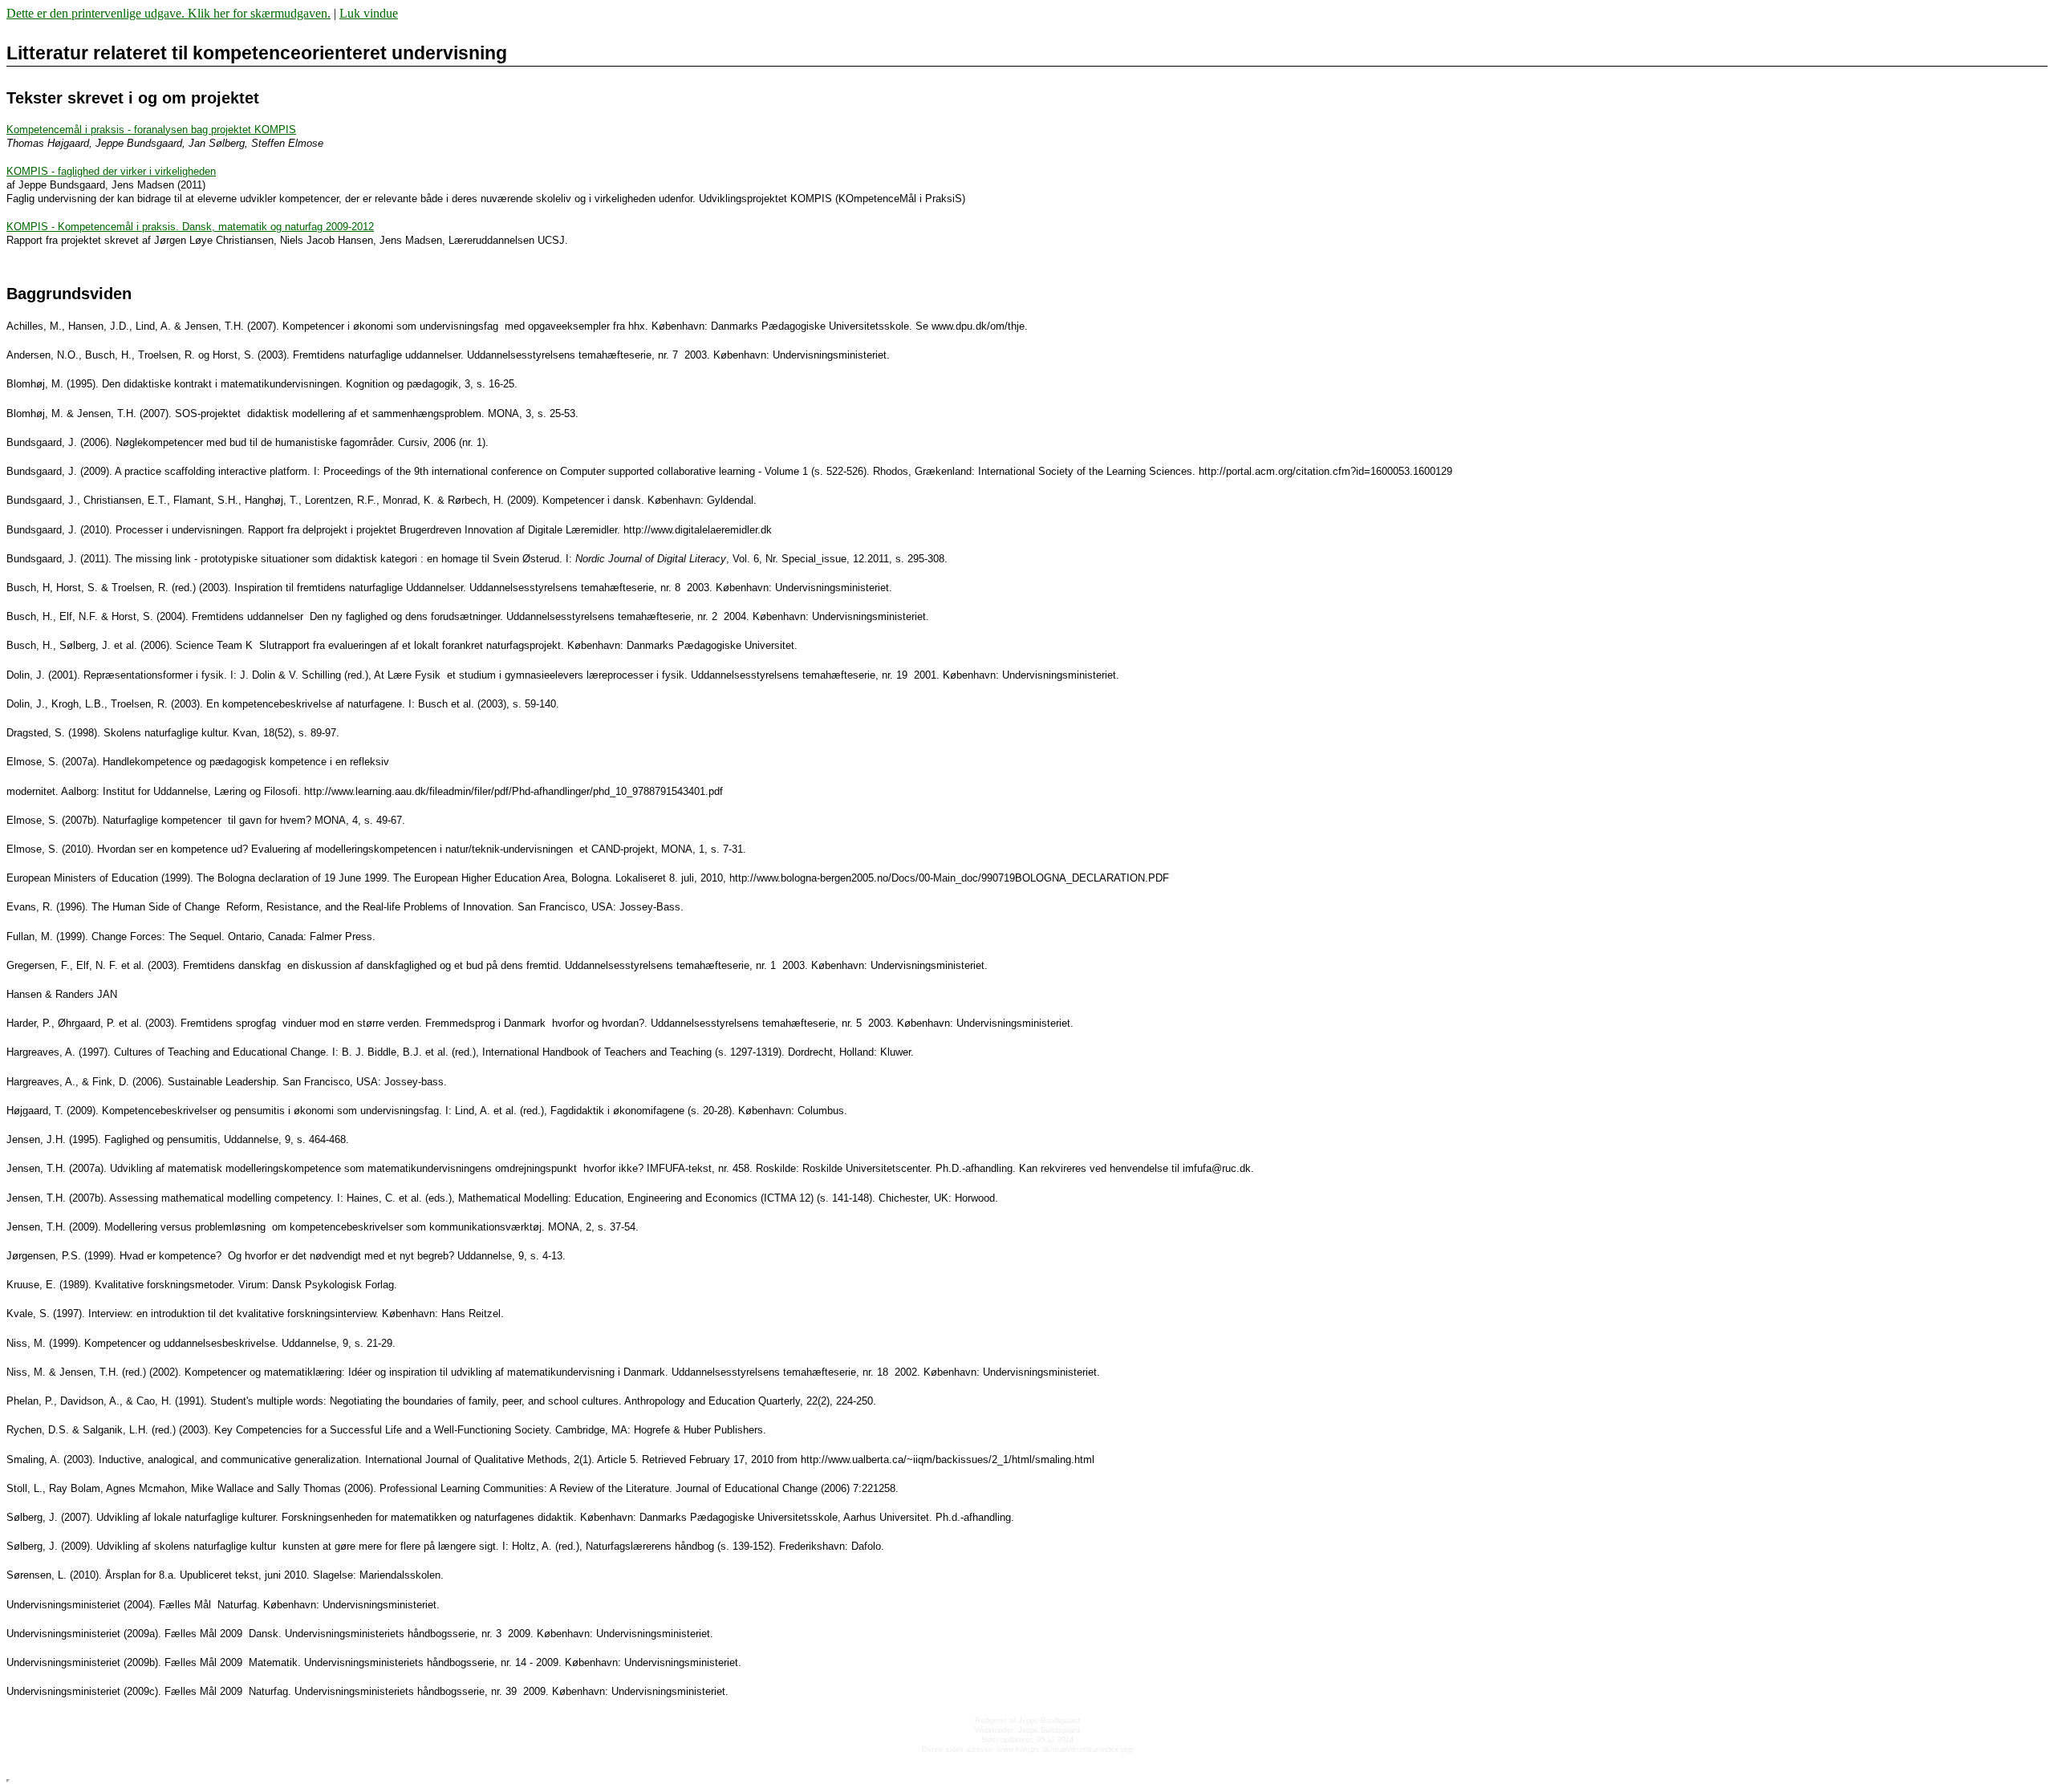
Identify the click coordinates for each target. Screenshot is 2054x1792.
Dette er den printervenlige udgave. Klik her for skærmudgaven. (168, 13)
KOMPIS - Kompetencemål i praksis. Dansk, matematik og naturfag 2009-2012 (190, 227)
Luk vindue (369, 13)
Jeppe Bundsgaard (1049, 1721)
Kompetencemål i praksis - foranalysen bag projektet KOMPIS (151, 130)
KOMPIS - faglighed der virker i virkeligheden (111, 171)
